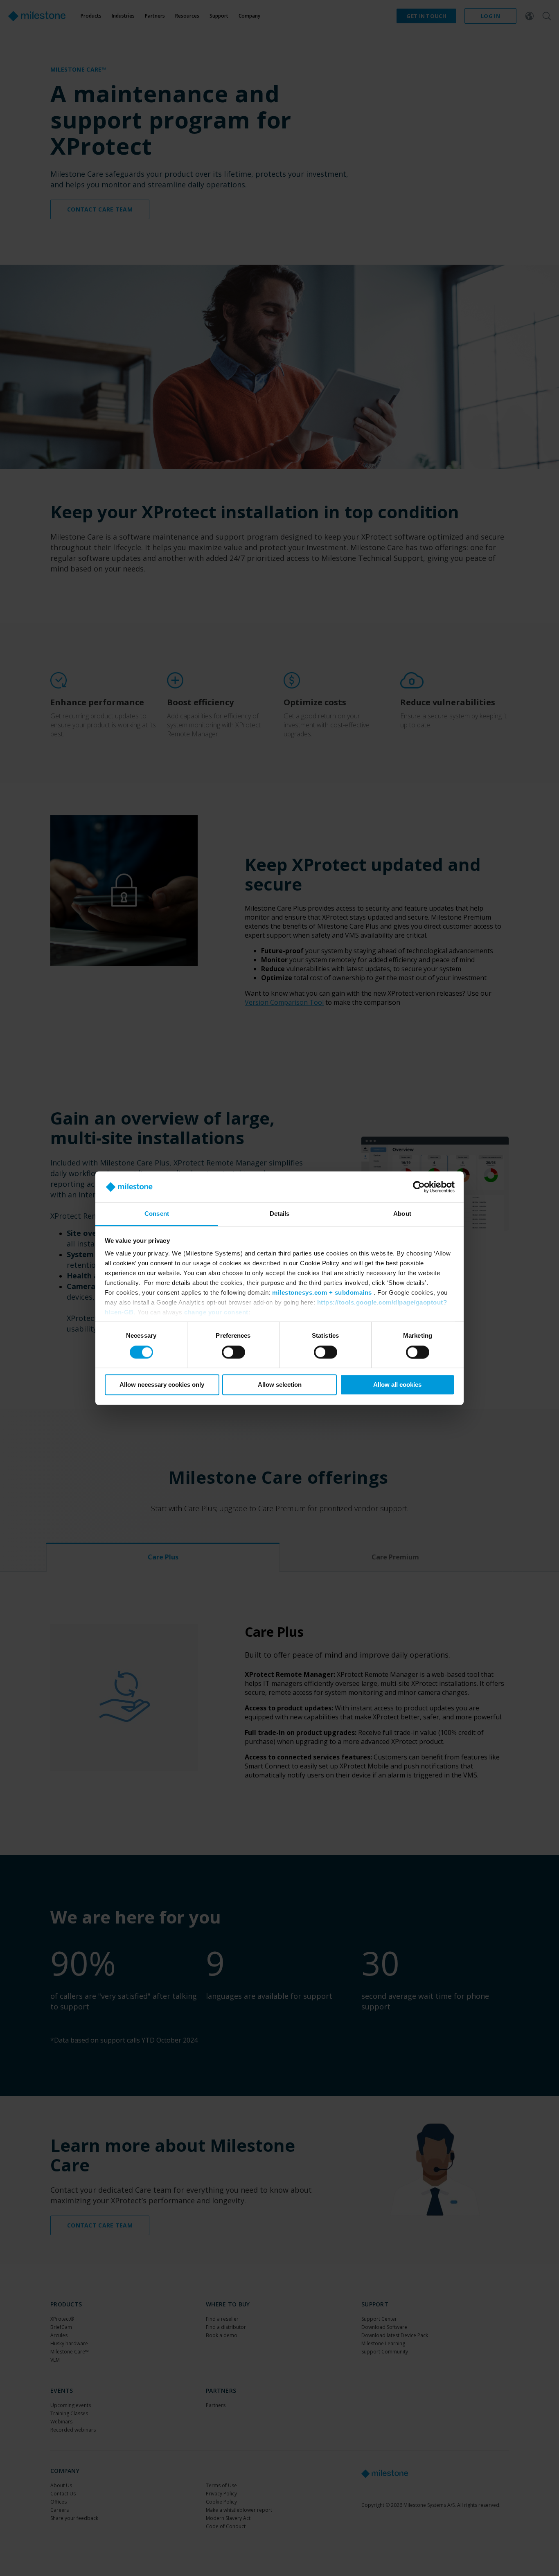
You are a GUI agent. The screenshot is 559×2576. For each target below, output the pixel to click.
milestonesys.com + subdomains (322, 1293)
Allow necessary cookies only (162, 1385)
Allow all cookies (397, 1385)
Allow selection (280, 1385)
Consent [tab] (157, 1214)
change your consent (216, 1313)
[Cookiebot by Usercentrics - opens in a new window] (419, 1187)
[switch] (233, 1352)
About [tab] (402, 1214)
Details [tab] (280, 1214)
